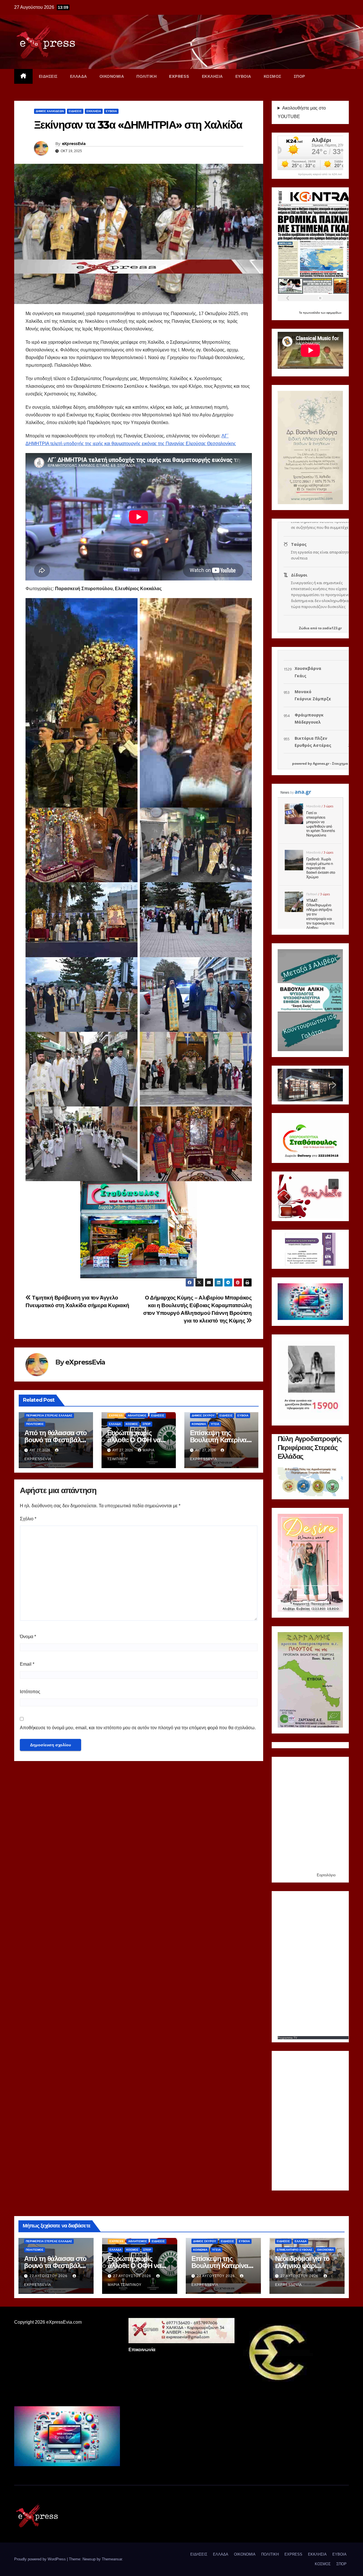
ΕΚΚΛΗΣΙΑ (212, 76)
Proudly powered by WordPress (41, 2559)
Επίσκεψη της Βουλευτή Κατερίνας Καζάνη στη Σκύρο (220, 1440)
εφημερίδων (334, 313)
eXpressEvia (74, 144)
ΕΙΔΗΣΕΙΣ (48, 76)
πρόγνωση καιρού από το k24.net (320, 174)
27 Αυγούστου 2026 (49, 2276)
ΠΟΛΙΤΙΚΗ (146, 76)
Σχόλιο (28, 1519)
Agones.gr (321, 763)
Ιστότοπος (30, 1692)
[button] (286, 1085)
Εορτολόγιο (326, 1875)
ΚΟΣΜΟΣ (273, 76)
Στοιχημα (340, 763)
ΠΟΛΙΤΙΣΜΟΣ (35, 1424)
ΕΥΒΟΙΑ (243, 76)
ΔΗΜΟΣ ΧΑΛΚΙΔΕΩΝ (50, 111)
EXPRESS (179, 76)
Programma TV (287, 2038)
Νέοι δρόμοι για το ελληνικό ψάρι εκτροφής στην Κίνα (305, 2266)
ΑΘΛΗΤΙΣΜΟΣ (137, 1415)
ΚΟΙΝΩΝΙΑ (199, 1424)
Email (27, 1664)
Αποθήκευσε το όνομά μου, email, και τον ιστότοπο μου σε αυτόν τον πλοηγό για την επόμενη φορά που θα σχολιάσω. (138, 1728)
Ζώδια (304, 628)
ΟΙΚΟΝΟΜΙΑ (112, 76)
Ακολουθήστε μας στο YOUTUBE (302, 112)
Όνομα (28, 1637)
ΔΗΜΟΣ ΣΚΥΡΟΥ (203, 1415)
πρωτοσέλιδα (312, 313)
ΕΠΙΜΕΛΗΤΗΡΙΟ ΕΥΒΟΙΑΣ (295, 2250)
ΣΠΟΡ (299, 76)
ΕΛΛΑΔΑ (79, 76)
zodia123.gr (332, 628)
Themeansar (112, 2559)
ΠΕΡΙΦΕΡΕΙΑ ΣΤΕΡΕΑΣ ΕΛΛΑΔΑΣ (49, 1415)
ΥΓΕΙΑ (215, 1424)
